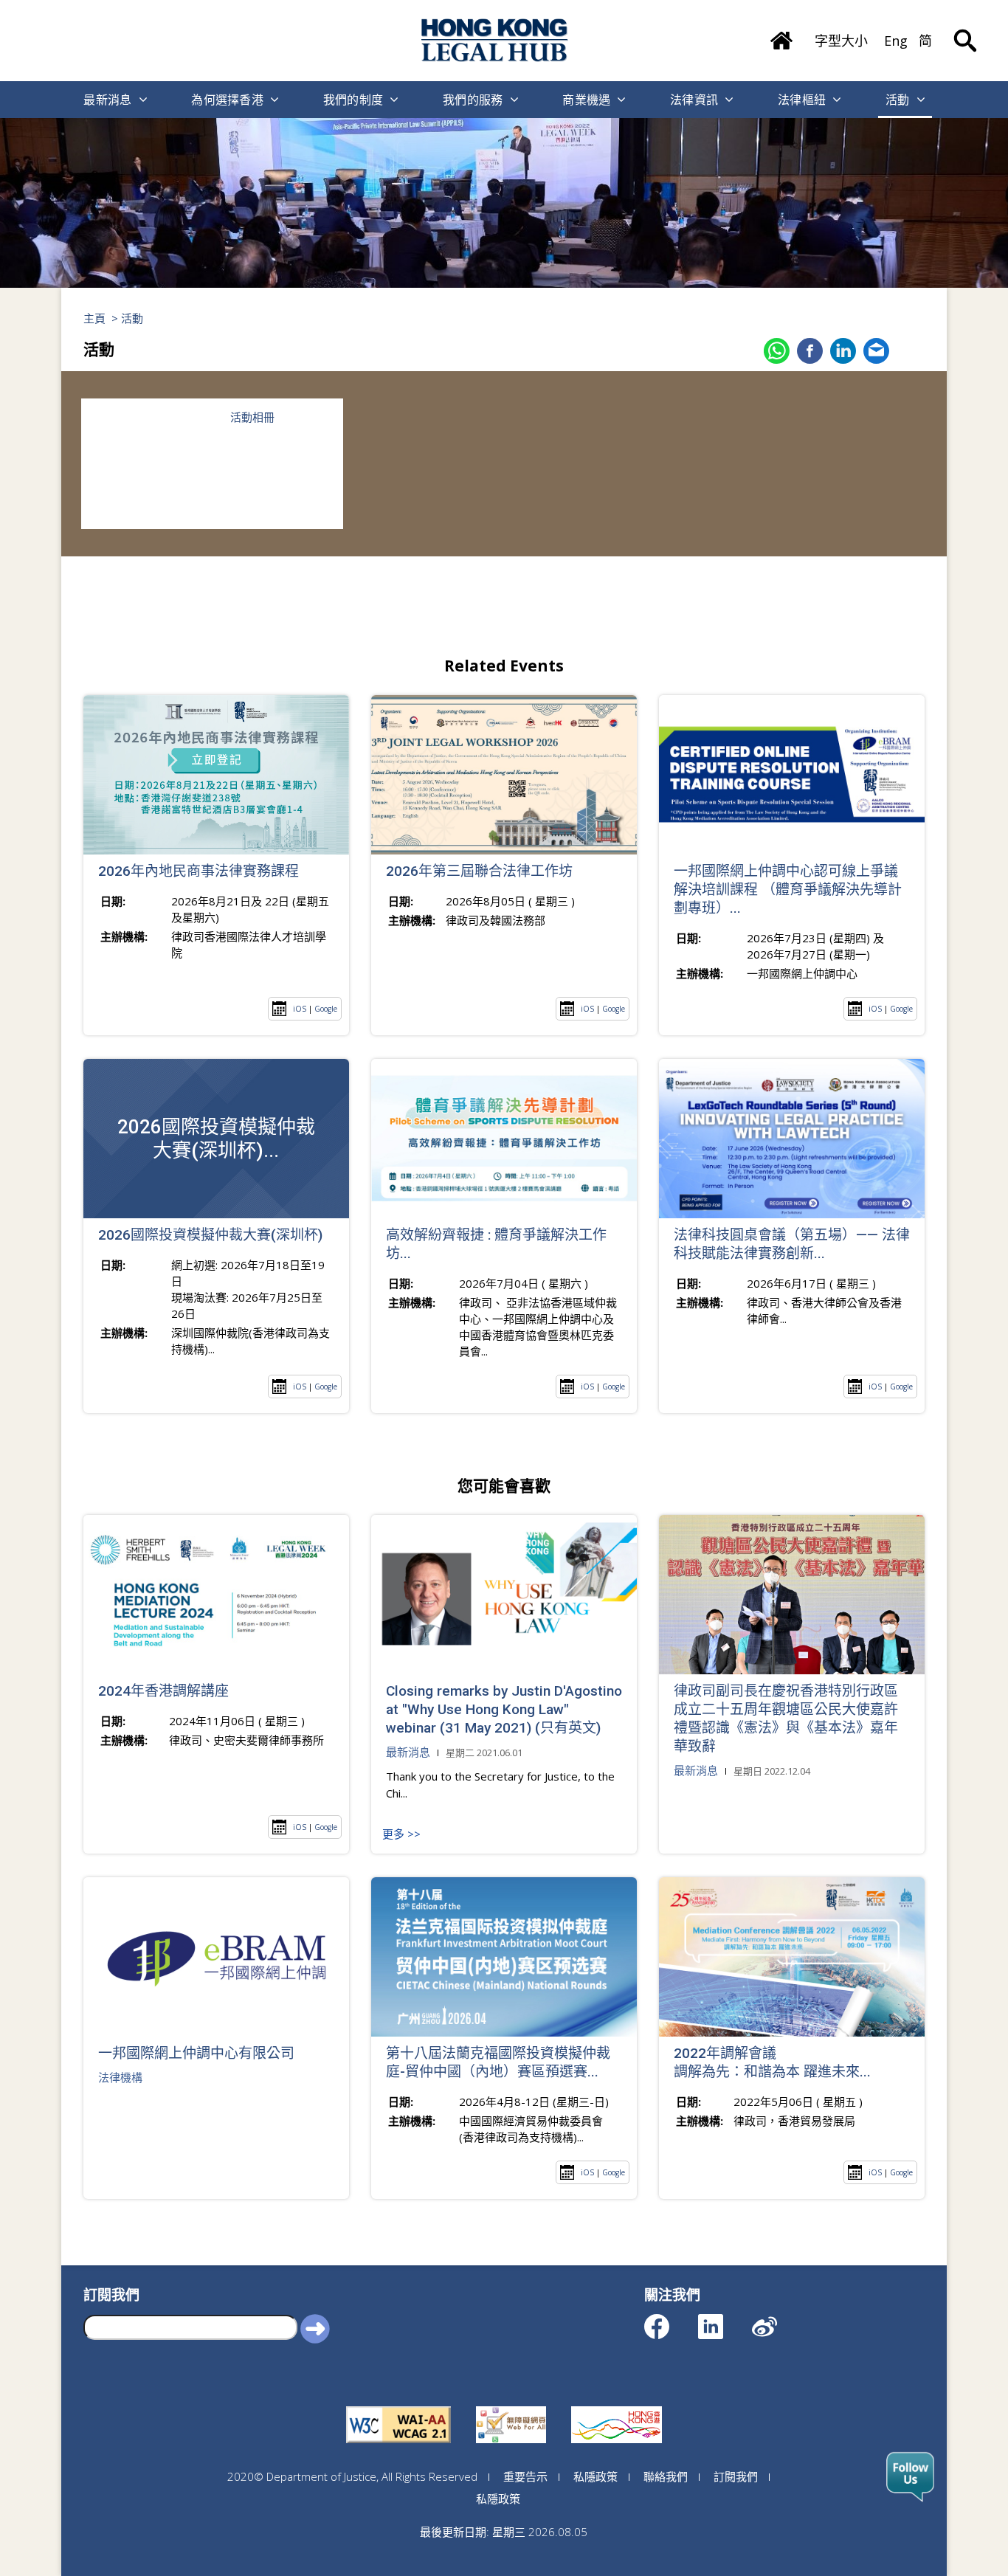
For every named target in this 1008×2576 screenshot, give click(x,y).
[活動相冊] (146, 464)
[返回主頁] (781, 35)
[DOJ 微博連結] (777, 2320)
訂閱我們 (736, 2476)
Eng (896, 41)
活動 (898, 100)
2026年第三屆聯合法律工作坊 (479, 871)
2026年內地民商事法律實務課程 (199, 871)
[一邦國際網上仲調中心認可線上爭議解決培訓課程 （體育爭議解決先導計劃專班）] (792, 775)
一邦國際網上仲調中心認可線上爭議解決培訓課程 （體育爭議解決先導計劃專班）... (788, 890)
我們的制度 (353, 100)
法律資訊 (694, 100)
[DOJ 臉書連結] (670, 2320)
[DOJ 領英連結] (724, 2320)
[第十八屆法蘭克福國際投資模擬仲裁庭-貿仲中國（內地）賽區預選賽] (504, 1957)
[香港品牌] (617, 2406)
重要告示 (525, 2476)
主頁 (94, 318)
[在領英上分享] (843, 351)
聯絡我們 (666, 2476)
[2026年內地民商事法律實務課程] (216, 775)
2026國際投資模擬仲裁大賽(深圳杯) (210, 1235)
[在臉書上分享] (810, 351)
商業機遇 (586, 100)
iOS (300, 1009)
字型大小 (841, 41)
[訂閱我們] (910, 2477)
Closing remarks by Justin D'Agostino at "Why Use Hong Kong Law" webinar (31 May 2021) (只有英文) (504, 1709)
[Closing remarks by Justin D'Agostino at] (504, 1595)
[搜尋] (965, 30)
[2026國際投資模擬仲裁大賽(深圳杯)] (216, 1139)
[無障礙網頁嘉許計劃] (511, 2406)
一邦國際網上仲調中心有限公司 (196, 2053)
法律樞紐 (802, 100)
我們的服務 (473, 100)
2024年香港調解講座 (163, 1691)
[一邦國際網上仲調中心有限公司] (216, 1957)
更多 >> (401, 1834)
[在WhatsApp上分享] (777, 351)
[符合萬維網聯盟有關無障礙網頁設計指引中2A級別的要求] (398, 2406)
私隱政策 (596, 2476)
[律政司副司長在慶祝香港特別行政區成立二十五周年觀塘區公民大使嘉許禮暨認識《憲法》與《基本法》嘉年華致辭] (792, 1595)
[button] (315, 2327)
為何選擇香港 (227, 100)
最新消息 (107, 100)
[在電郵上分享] (876, 351)
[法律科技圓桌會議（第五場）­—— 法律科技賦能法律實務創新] (792, 1139)
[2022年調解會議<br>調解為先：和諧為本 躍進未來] (792, 1957)
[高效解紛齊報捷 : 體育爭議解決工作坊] (504, 1139)
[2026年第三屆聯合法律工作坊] (504, 775)
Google (326, 1009)
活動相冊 (252, 417)
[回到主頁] (495, 40)
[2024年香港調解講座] (216, 1595)
